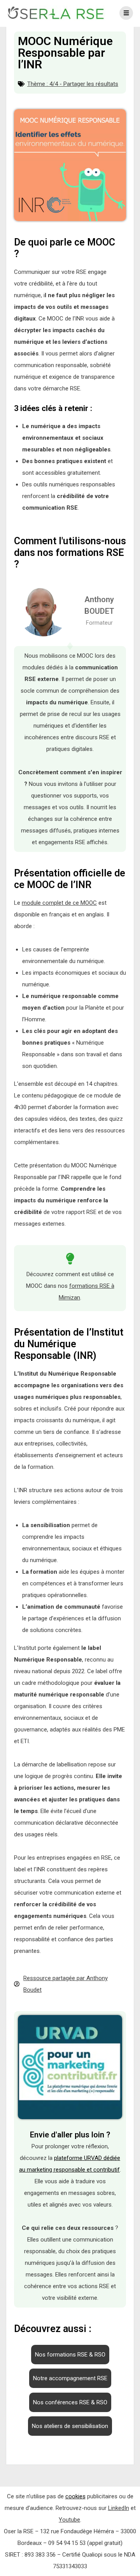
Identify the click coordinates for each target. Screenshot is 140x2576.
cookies (75, 2496)
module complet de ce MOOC (59, 903)
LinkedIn (119, 2508)
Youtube (69, 2520)
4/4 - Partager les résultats (84, 84)
